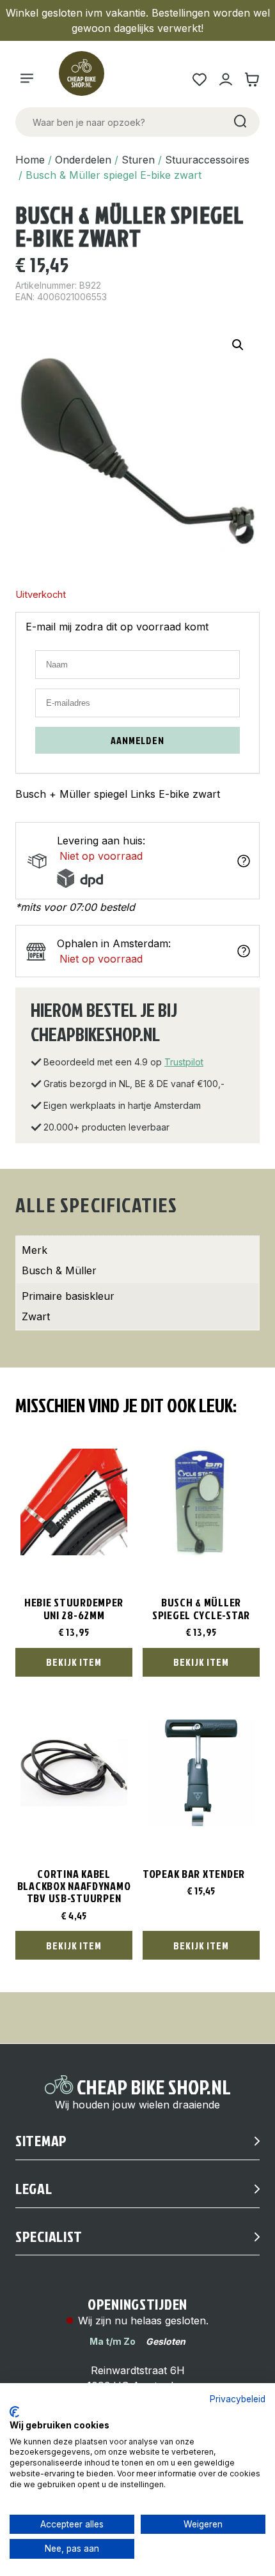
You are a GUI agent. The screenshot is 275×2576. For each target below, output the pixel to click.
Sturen (138, 160)
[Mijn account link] (225, 80)
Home (30, 160)
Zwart (36, 1316)
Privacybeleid (238, 2399)
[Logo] (87, 79)
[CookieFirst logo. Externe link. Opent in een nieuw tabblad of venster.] (14, 2412)
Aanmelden (137, 740)
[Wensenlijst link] (199, 80)
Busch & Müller (59, 1270)
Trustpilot (184, 1062)
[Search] (239, 122)
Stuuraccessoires (207, 160)
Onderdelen (83, 160)
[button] (238, 345)
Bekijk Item (74, 1662)
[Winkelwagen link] (252, 80)
